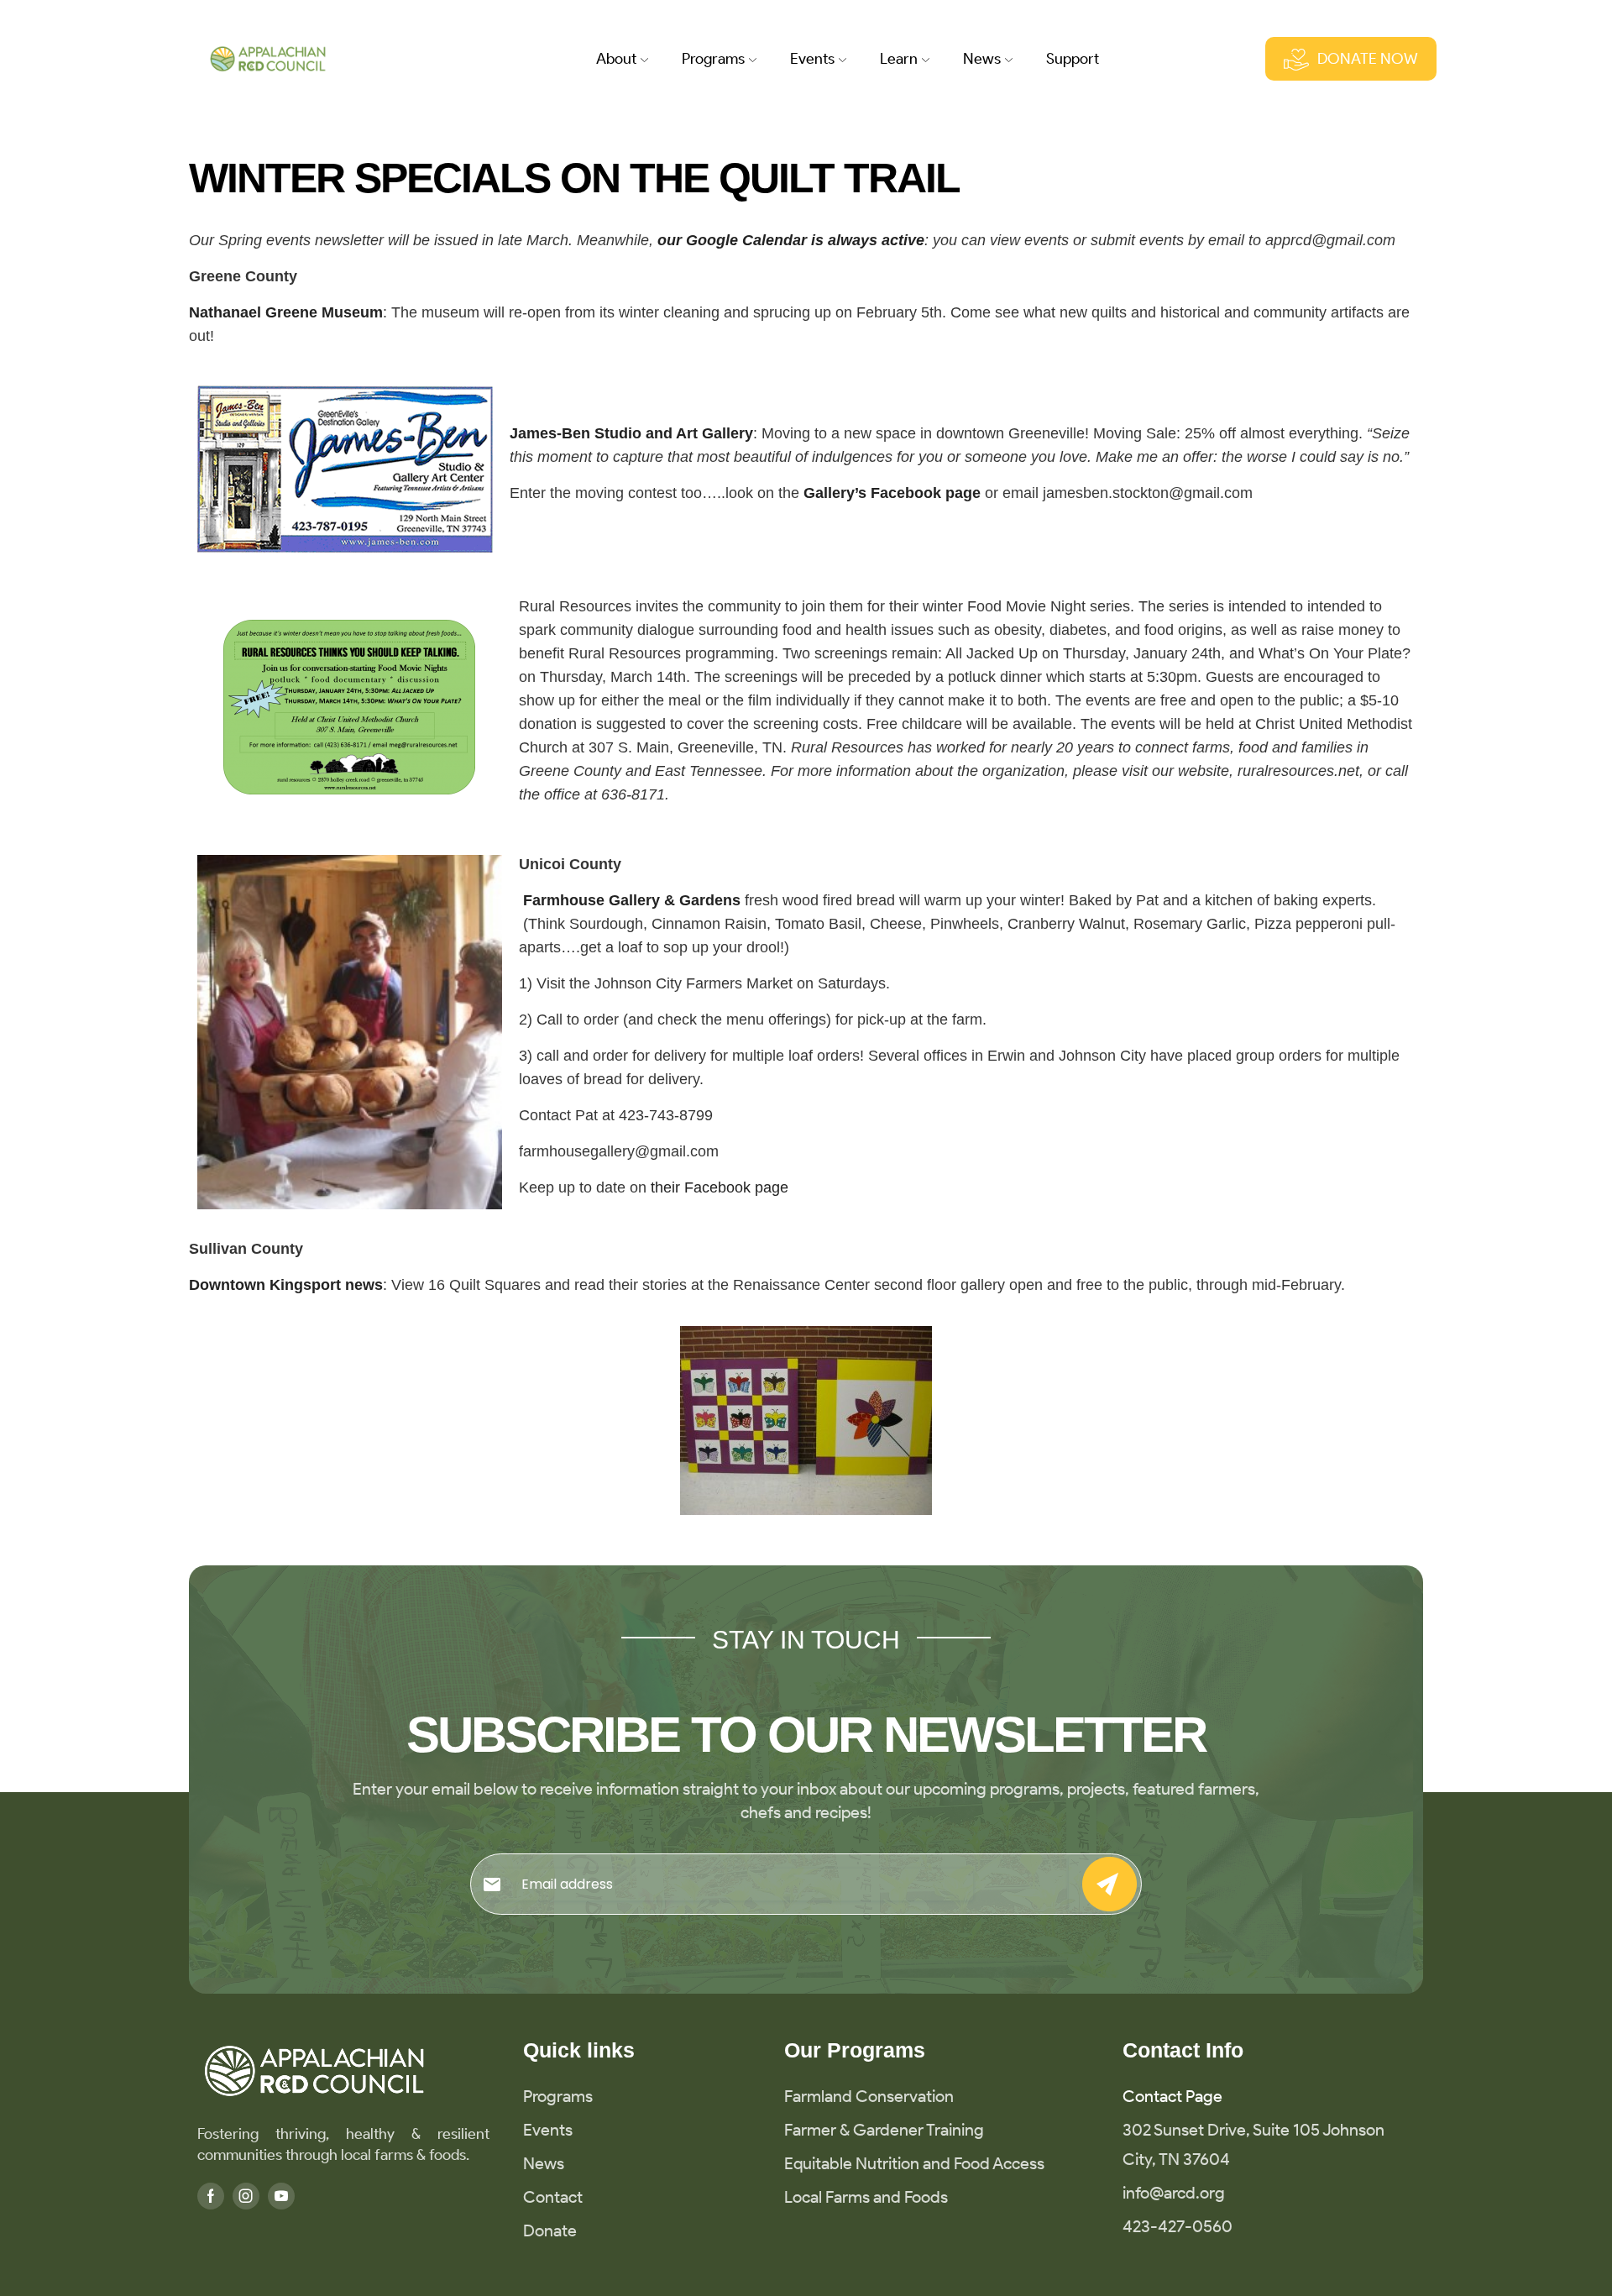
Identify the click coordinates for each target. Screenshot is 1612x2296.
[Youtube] (281, 2196)
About (616, 59)
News (982, 59)
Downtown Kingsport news (286, 1285)
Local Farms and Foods (866, 2197)
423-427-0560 (1178, 2226)
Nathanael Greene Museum (286, 312)
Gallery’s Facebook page (892, 493)
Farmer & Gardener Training (884, 2130)
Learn (899, 59)
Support (1073, 59)
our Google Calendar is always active (791, 240)
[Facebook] (211, 2196)
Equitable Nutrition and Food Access (914, 2163)
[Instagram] (246, 2196)
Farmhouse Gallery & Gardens (632, 900)
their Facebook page (720, 1187)
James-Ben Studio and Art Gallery (631, 433)
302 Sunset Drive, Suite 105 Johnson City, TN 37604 (1253, 2144)
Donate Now (1368, 59)
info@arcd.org (1174, 2193)
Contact (553, 2197)
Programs (713, 59)
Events (548, 2130)
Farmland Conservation (869, 2096)
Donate (550, 2230)
